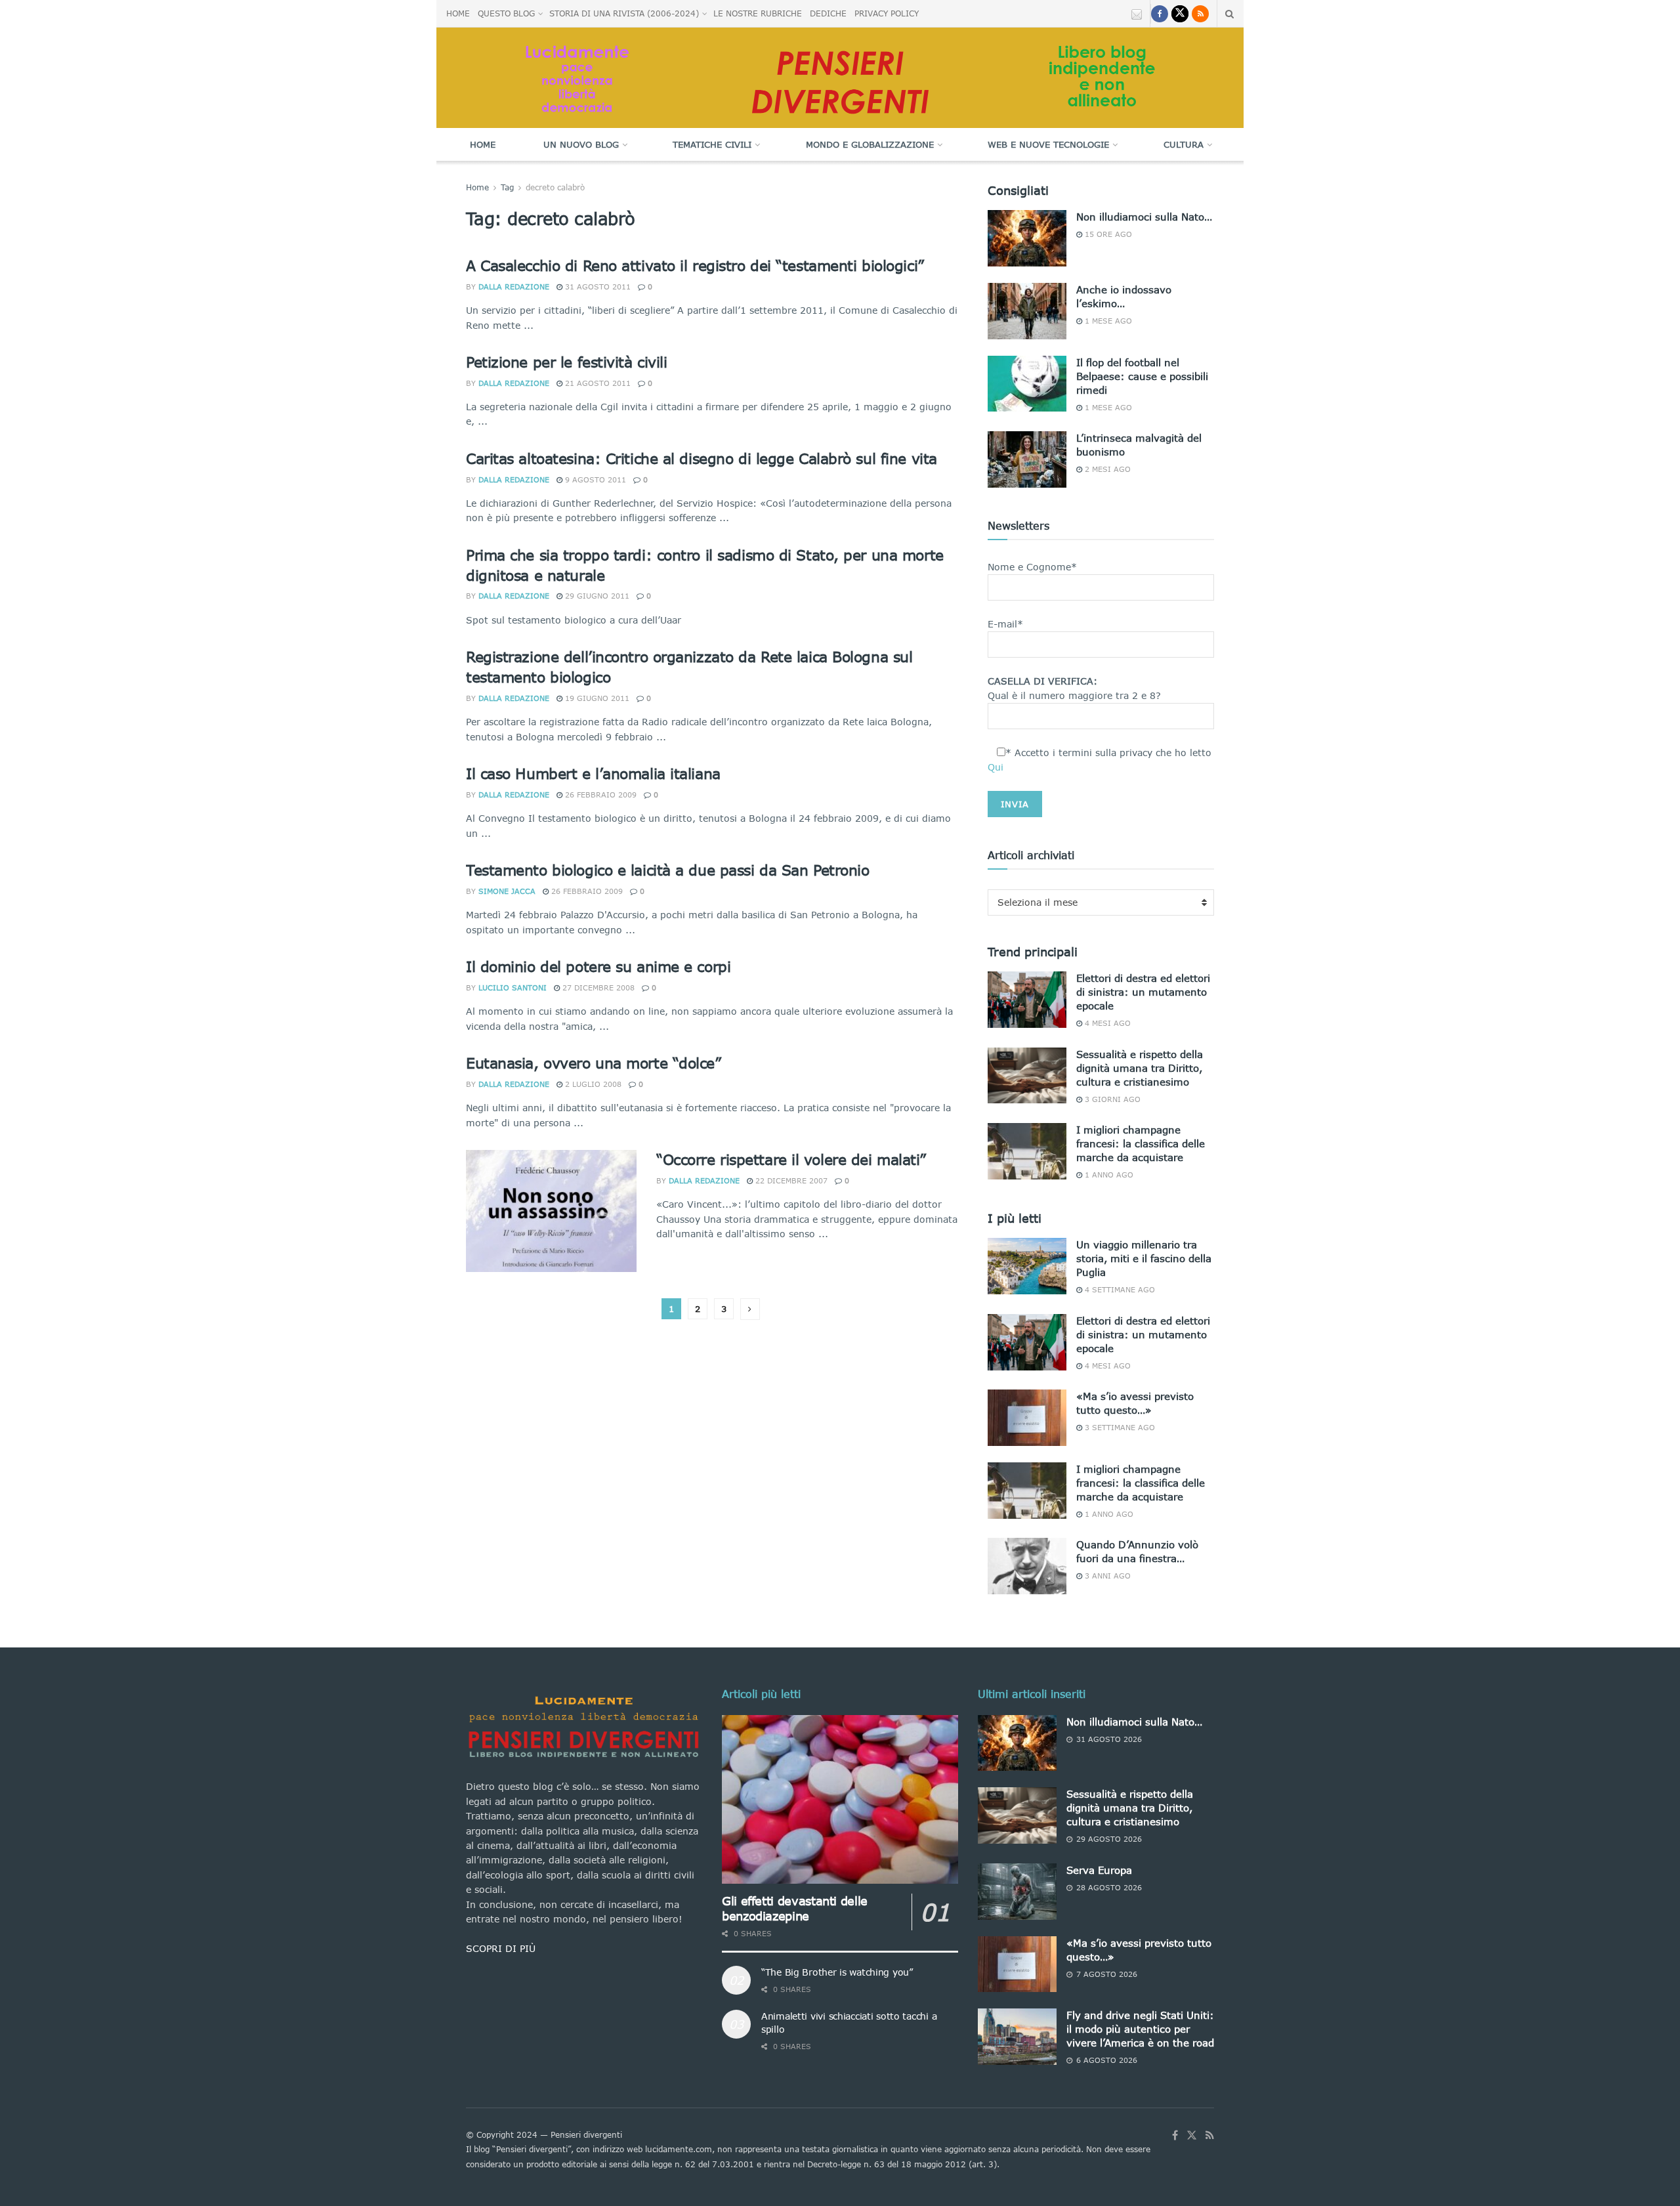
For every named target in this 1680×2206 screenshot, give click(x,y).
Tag (507, 187)
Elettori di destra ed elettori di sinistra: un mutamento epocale (1143, 992)
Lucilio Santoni (513, 987)
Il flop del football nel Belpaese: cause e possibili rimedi (1142, 376)
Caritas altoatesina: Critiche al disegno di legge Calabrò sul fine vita (702, 458)
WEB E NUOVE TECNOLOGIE (1048, 144)
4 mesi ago (1106, 1023)
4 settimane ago (1119, 1289)
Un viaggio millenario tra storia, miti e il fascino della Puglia (1144, 1258)
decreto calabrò (555, 187)
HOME (458, 13)
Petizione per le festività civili (566, 362)
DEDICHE (828, 13)
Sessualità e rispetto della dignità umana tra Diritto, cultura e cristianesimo (1140, 1068)
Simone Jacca (507, 891)
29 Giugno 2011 (596, 596)
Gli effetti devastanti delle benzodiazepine (795, 1908)
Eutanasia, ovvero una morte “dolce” (594, 1063)
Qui (996, 767)
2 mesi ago (1106, 469)
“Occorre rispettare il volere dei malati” (791, 1159)
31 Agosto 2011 (597, 286)
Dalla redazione (514, 286)
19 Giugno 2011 (596, 698)
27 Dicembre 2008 (597, 987)
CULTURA (1184, 144)
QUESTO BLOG (506, 13)
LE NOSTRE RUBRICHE (758, 13)
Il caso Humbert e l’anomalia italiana (593, 774)
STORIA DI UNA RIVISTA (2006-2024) (624, 13)
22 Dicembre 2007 (790, 1180)
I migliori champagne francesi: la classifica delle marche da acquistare (1141, 1143)
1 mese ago (1107, 321)
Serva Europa (1099, 1870)
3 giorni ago (1111, 1099)
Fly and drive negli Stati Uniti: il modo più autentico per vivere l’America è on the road (1140, 2029)
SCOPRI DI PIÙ (501, 1948)
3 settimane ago (1119, 1427)
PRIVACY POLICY (887, 13)
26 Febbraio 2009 (599, 795)
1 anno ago (1108, 1175)
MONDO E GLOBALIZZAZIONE (870, 144)
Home (483, 144)
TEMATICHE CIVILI (712, 144)
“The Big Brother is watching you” (837, 1972)
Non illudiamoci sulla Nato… (1144, 217)
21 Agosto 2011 (597, 383)
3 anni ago (1106, 1576)
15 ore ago (1107, 234)
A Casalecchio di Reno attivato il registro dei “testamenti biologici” (695, 265)
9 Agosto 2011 (594, 479)
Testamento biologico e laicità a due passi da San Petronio (667, 870)
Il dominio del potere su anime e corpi (598, 966)
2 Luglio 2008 (592, 1084)
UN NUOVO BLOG (581, 144)
